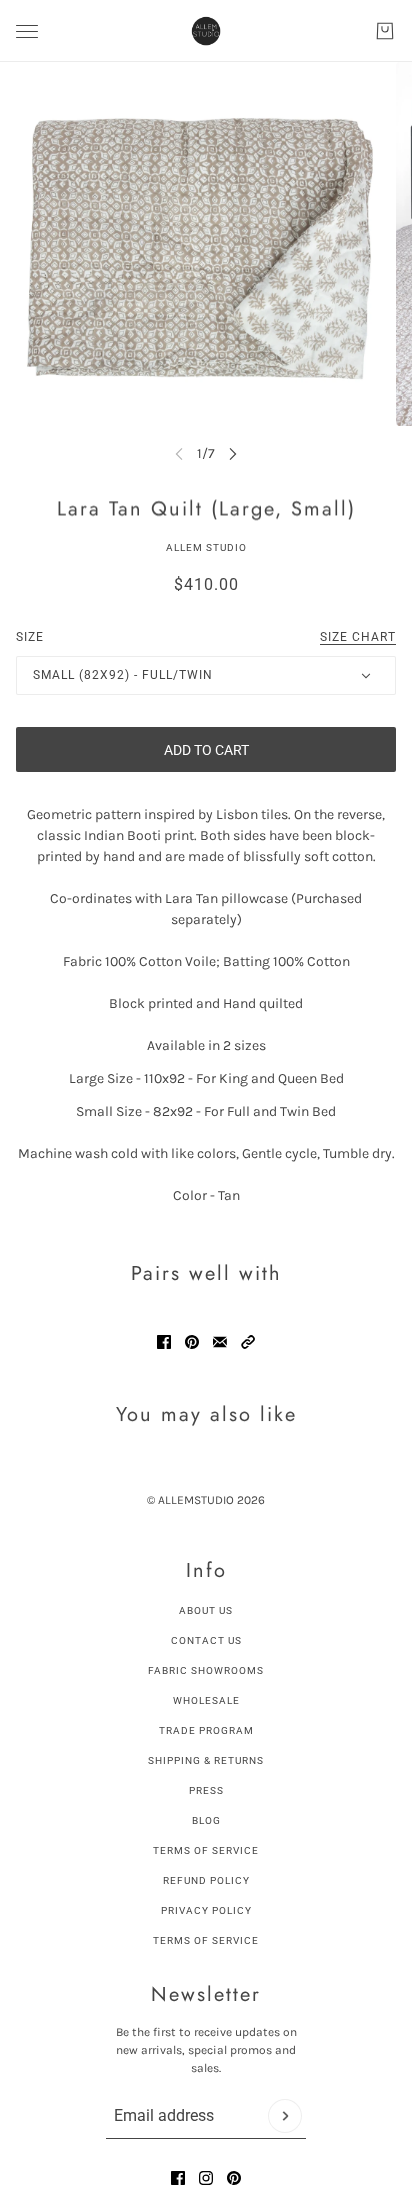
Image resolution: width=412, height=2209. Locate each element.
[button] (248, 1342)
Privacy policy (206, 1910)
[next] (233, 453)
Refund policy (206, 1880)
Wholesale (206, 1700)
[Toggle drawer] (27, 31)
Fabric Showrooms (206, 1670)
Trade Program (206, 1730)
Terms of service (206, 1940)
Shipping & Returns (206, 1760)
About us (206, 1610)
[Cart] (385, 31)
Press (206, 1790)
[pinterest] (234, 2178)
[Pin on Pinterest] (192, 1342)
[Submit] (285, 2116)
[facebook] (178, 2178)
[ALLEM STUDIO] (206, 31)
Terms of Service (206, 1850)
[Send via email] (220, 1342)
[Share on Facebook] (164, 1342)
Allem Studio (206, 547)
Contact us (206, 1640)
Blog (206, 1820)
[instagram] (206, 2178)
